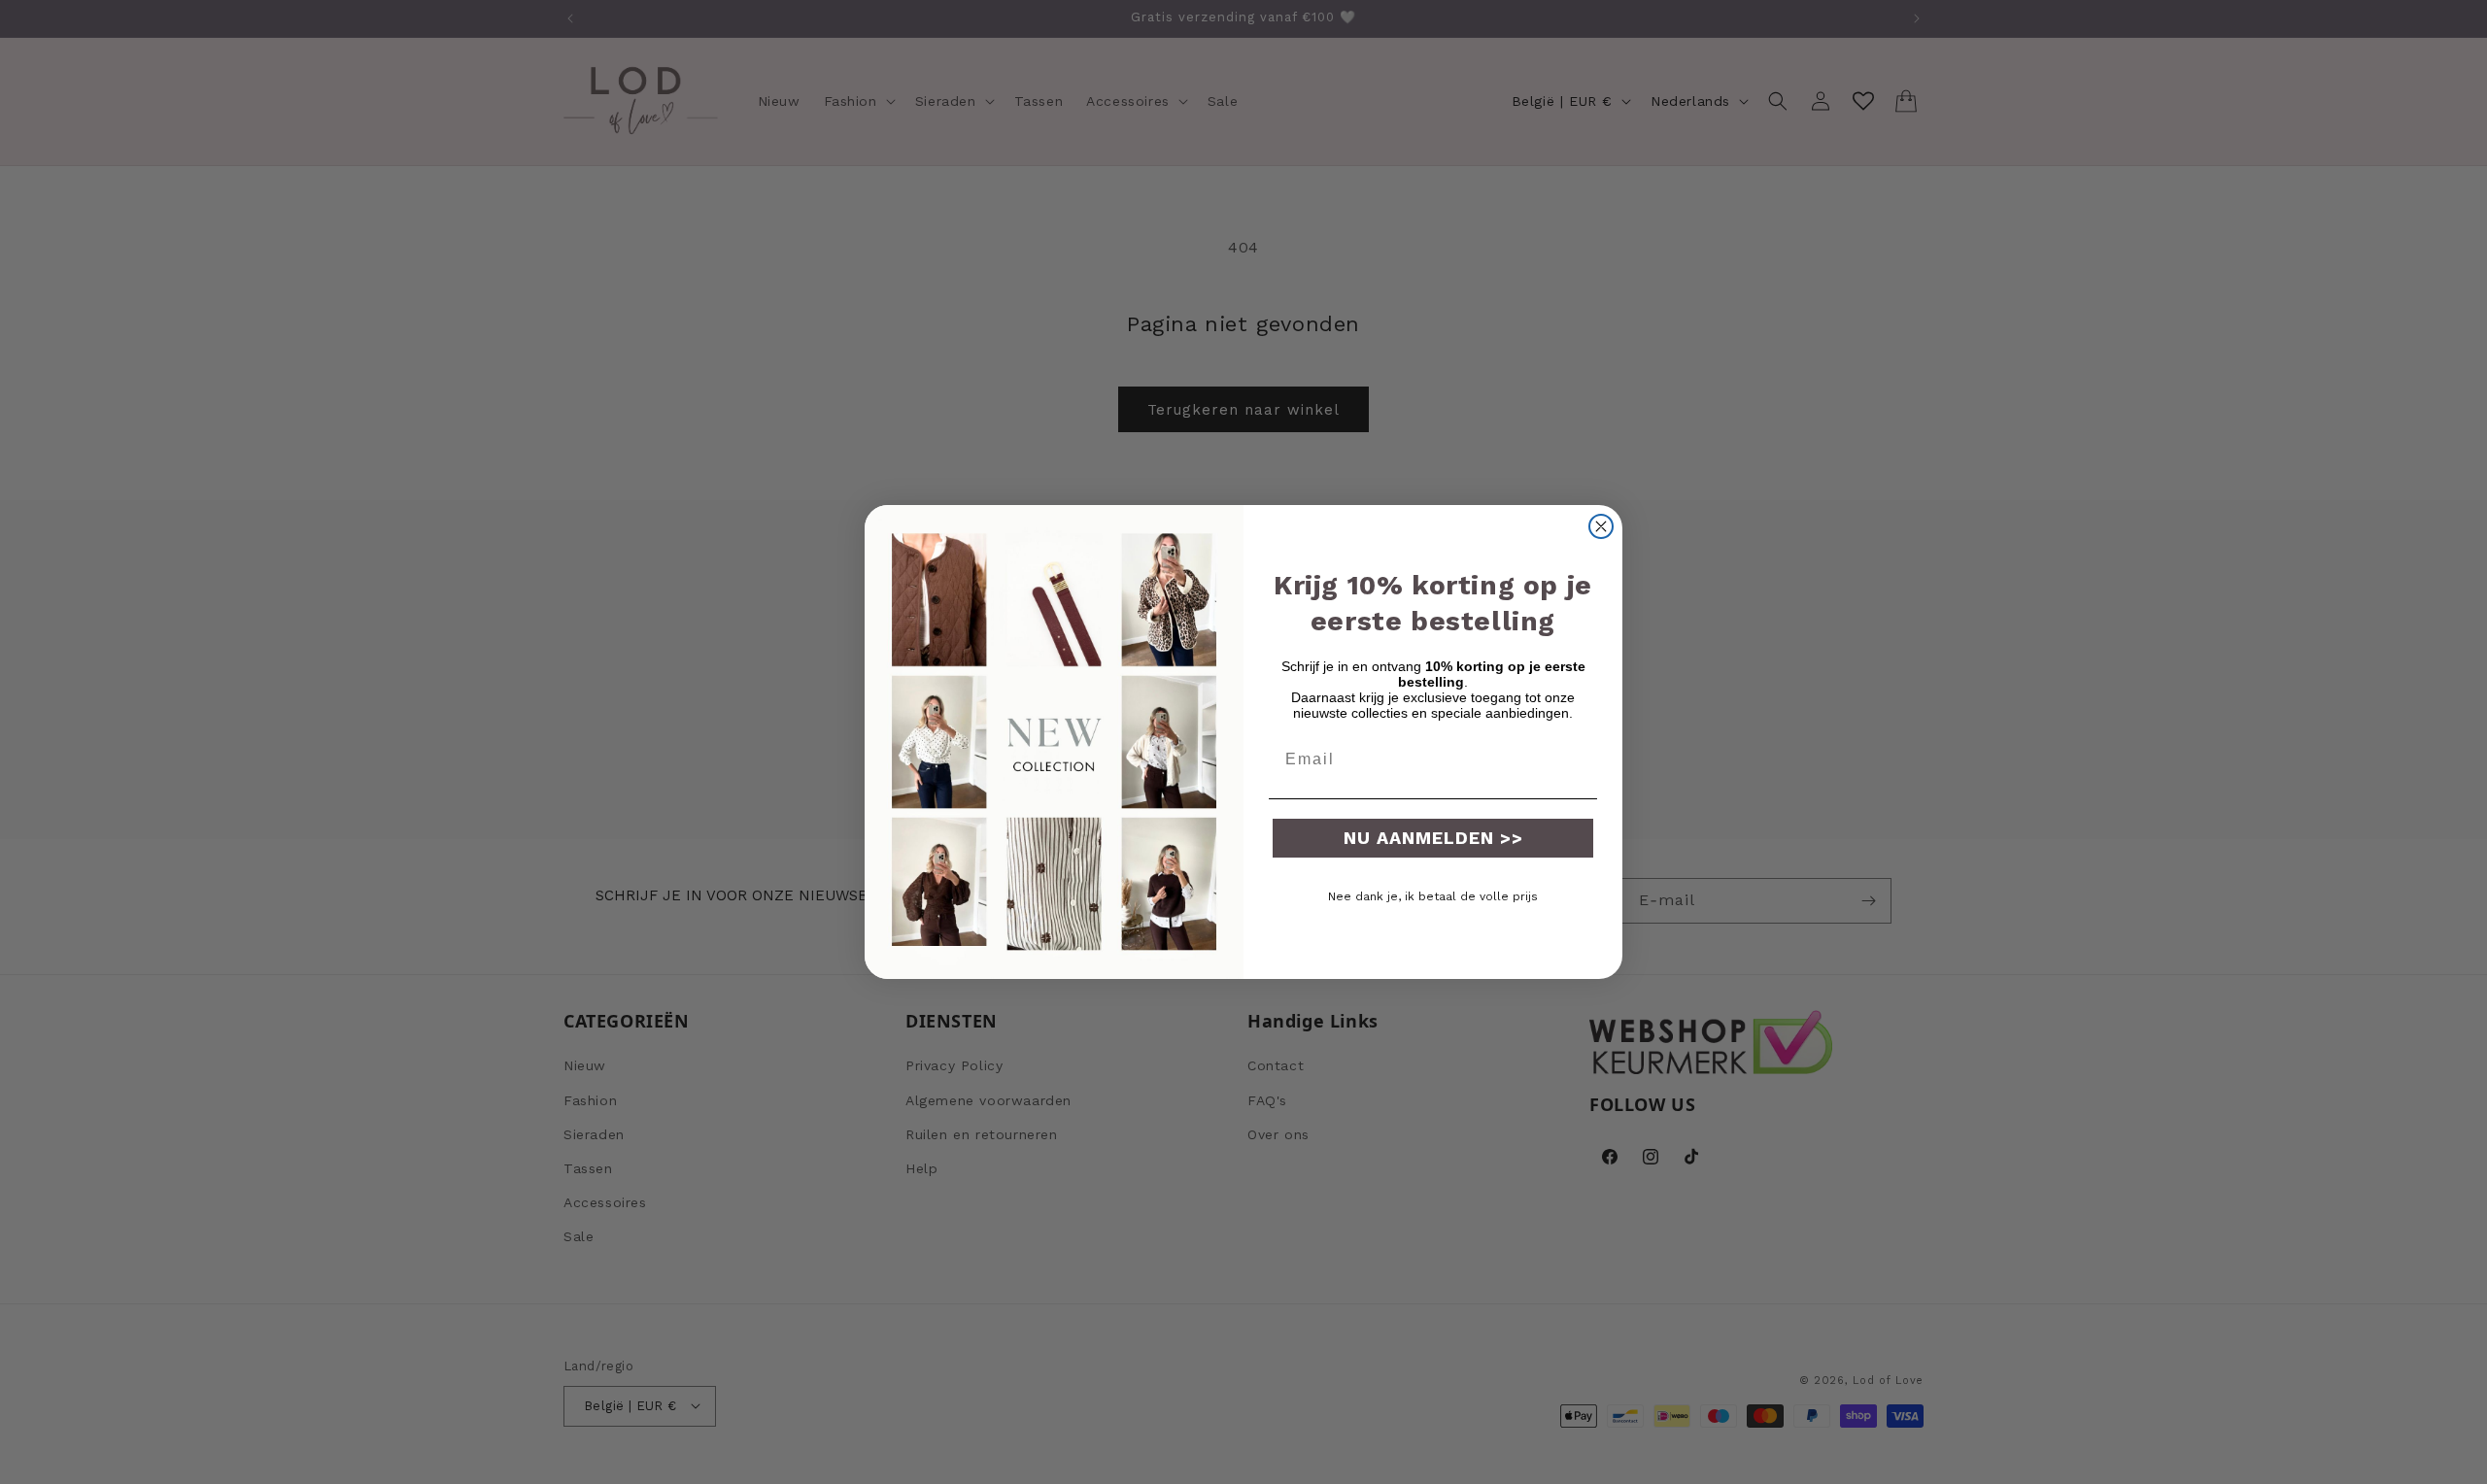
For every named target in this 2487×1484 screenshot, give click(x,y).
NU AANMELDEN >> (1433, 838)
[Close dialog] (1601, 526)
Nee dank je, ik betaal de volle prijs (1433, 896)
